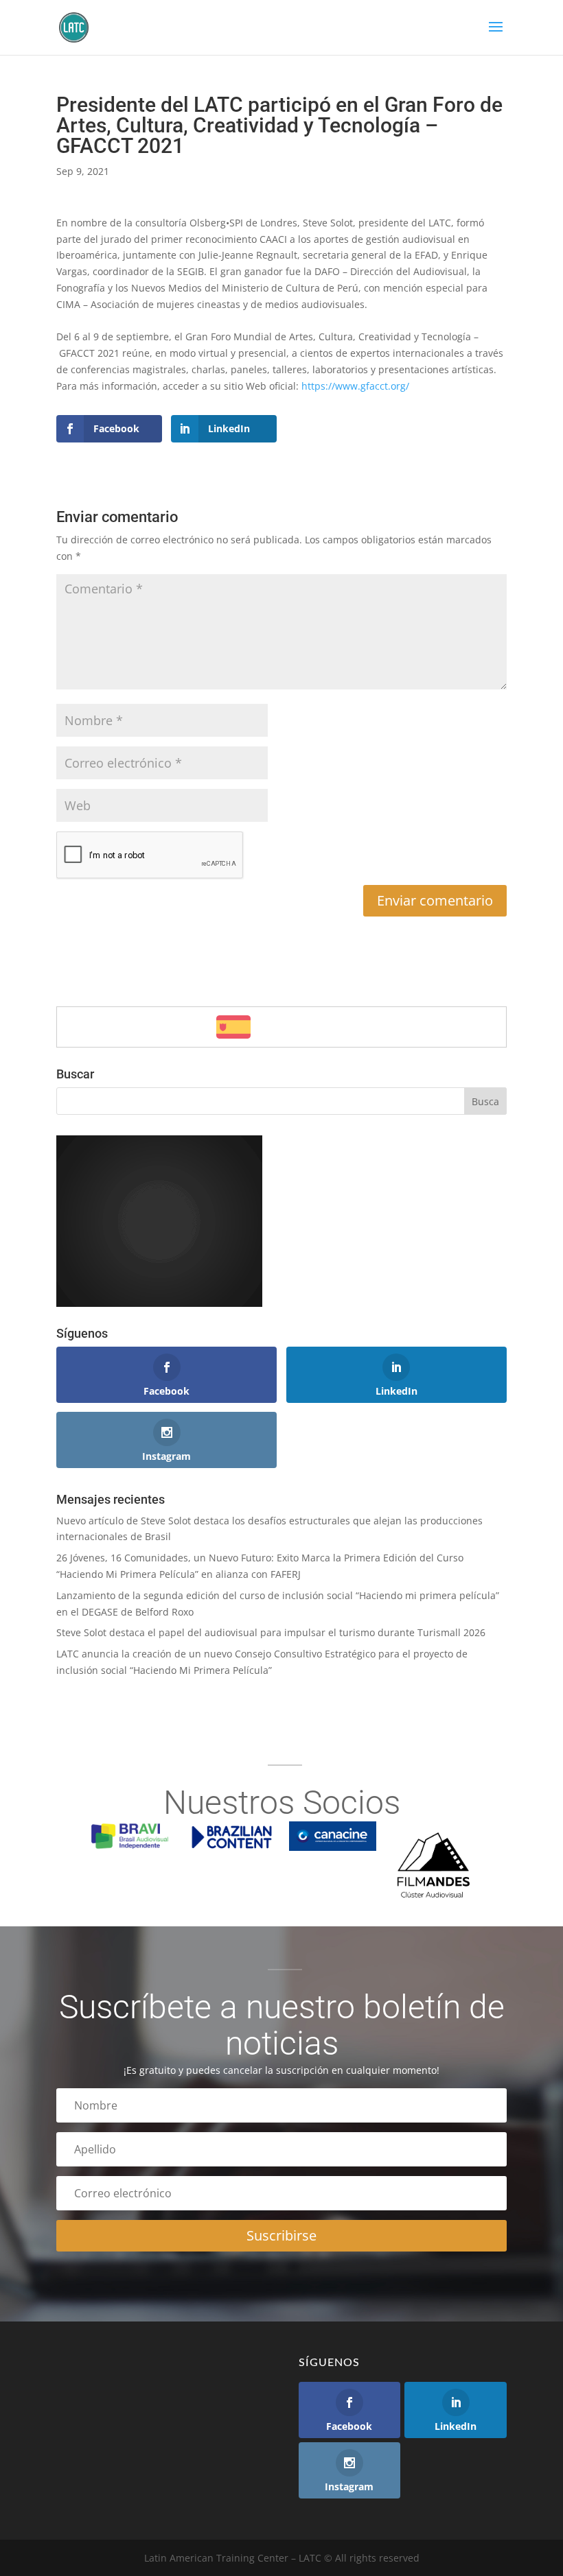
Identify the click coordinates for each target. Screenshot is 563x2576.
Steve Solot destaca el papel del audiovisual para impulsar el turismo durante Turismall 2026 (271, 1632)
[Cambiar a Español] (233, 1027)
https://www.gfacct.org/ (355, 386)
